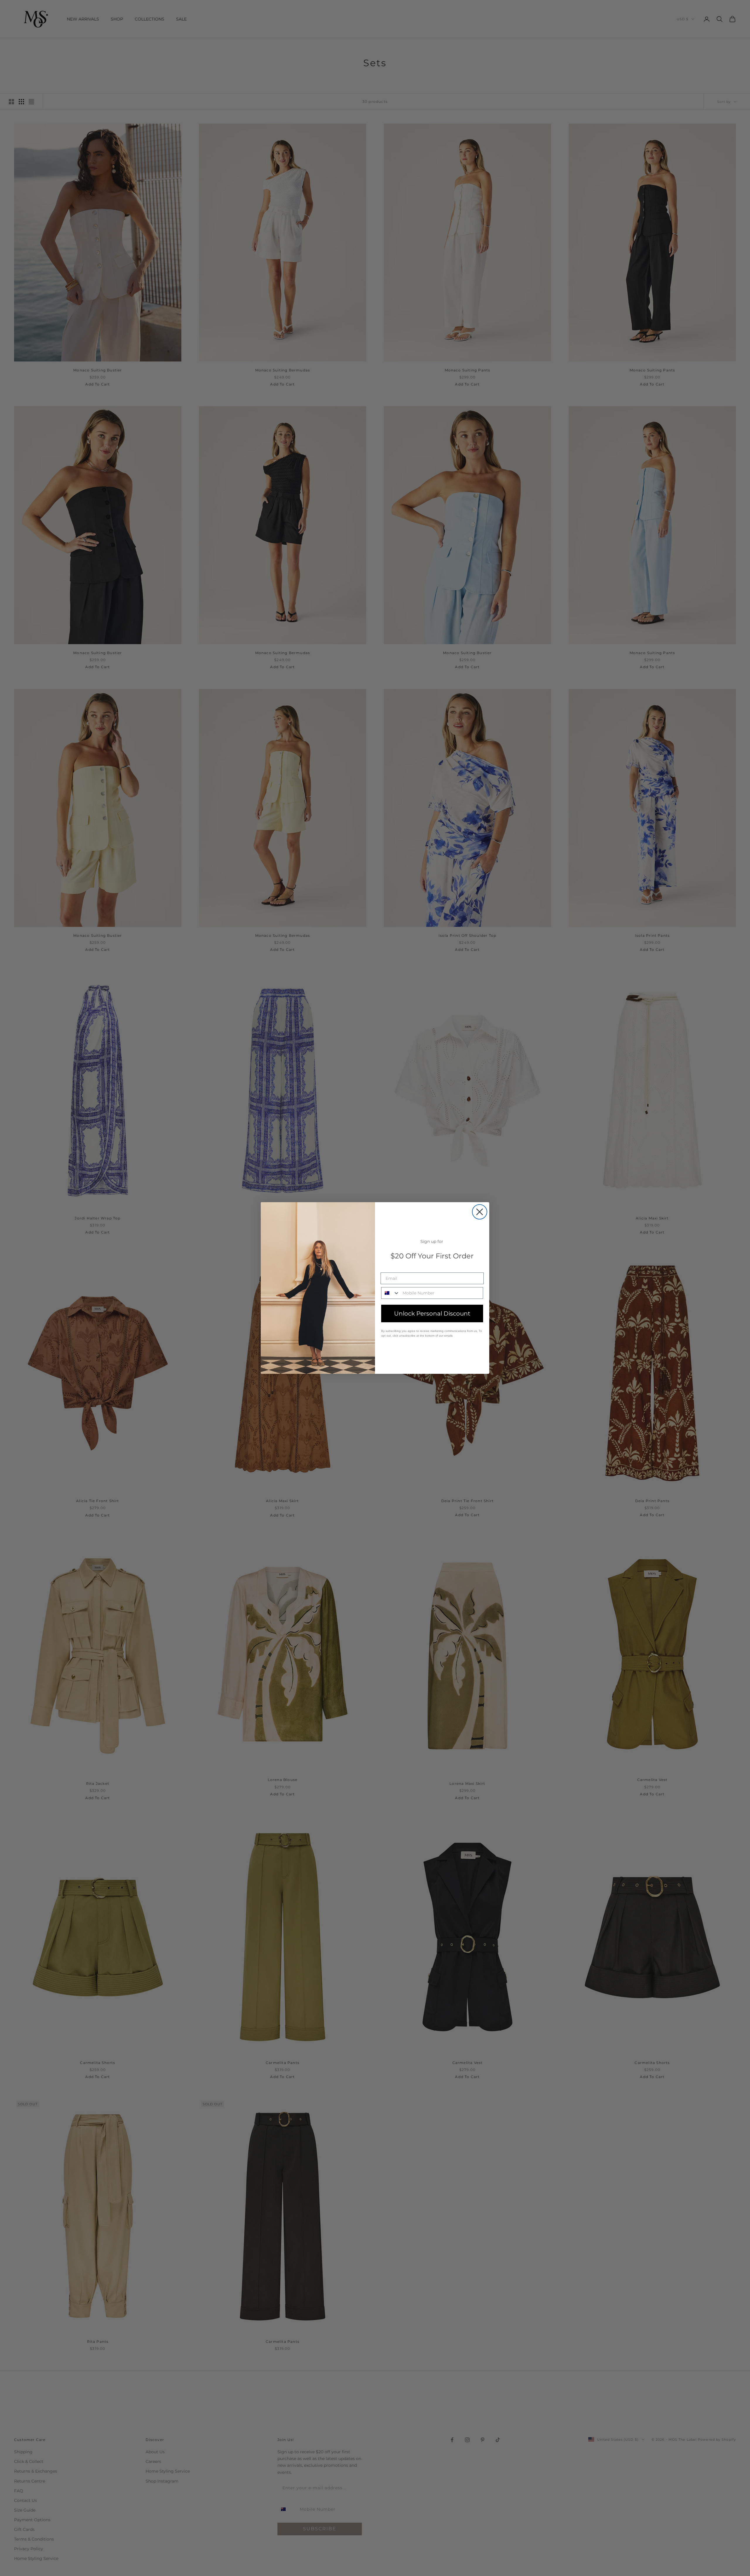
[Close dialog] (480, 1212)
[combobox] (391, 1293)
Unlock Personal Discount (432, 1313)
